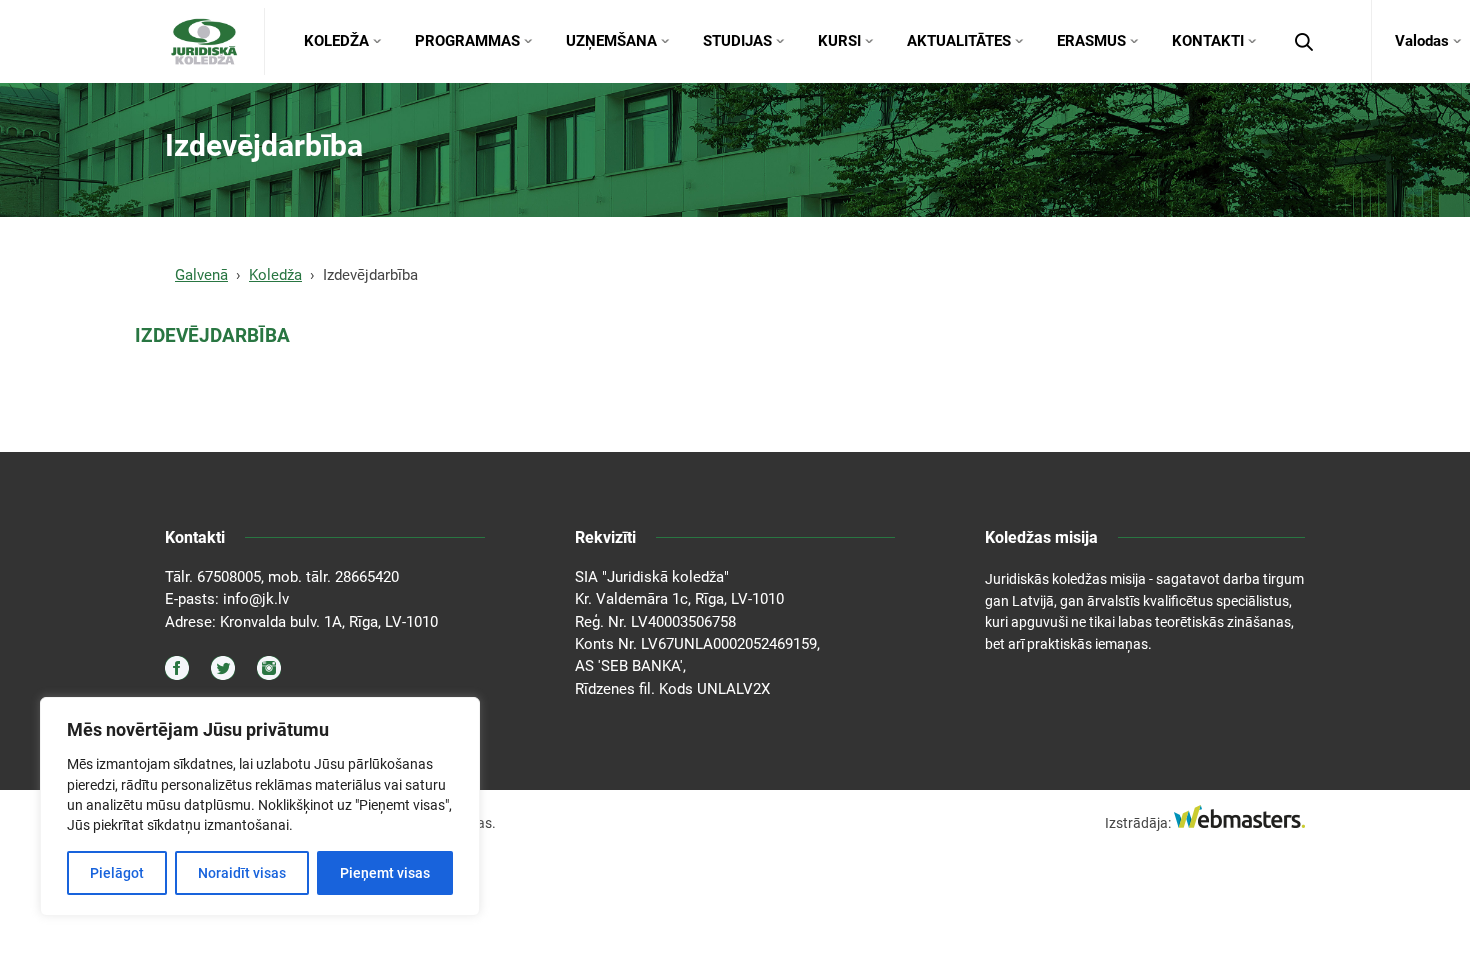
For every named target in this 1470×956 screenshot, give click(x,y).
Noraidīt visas (242, 873)
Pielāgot (117, 873)
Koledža (275, 275)
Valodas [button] (1422, 41)
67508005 (229, 577)
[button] (1304, 42)
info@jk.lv (256, 599)
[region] (260, 806)
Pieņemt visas (385, 873)
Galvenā (201, 275)
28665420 (367, 577)
